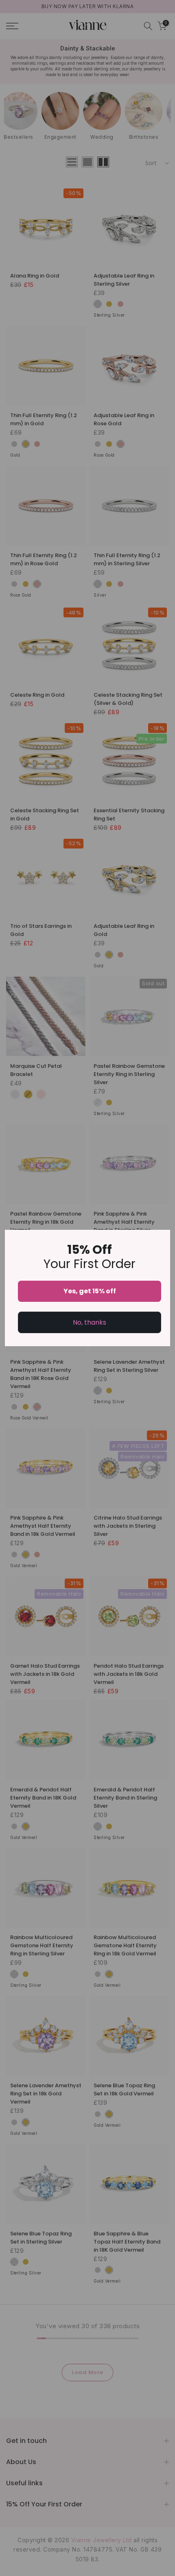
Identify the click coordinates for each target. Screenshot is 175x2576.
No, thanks (90, 1322)
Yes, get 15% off (90, 1291)
